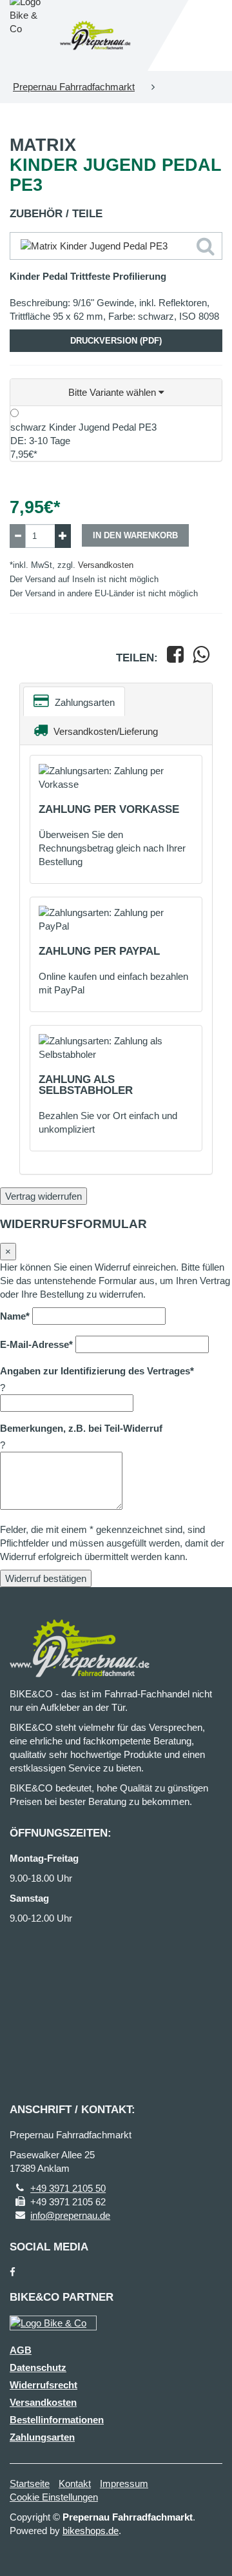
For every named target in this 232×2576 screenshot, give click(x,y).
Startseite (30, 2483)
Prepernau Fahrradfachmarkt (74, 87)
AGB (21, 2350)
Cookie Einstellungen (54, 2497)
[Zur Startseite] (95, 35)
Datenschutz (38, 2367)
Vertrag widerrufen (43, 1196)
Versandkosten (106, 565)
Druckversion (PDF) (116, 341)
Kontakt (75, 2483)
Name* (15, 1316)
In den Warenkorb (135, 535)
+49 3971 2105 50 (68, 2188)
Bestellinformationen (57, 2420)
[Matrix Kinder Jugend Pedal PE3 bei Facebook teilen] (175, 658)
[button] (116, 393)
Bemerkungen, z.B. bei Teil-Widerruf (81, 1428)
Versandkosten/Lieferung (104, 731)
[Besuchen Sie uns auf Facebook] (13, 2272)
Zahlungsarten (83, 702)
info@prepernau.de (70, 2215)
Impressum (124, 2483)
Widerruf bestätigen (46, 1578)
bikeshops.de (91, 2531)
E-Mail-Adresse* (36, 1344)
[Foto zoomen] (116, 246)
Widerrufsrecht (43, 2385)
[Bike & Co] (53, 2323)
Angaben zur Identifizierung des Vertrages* (97, 1371)
